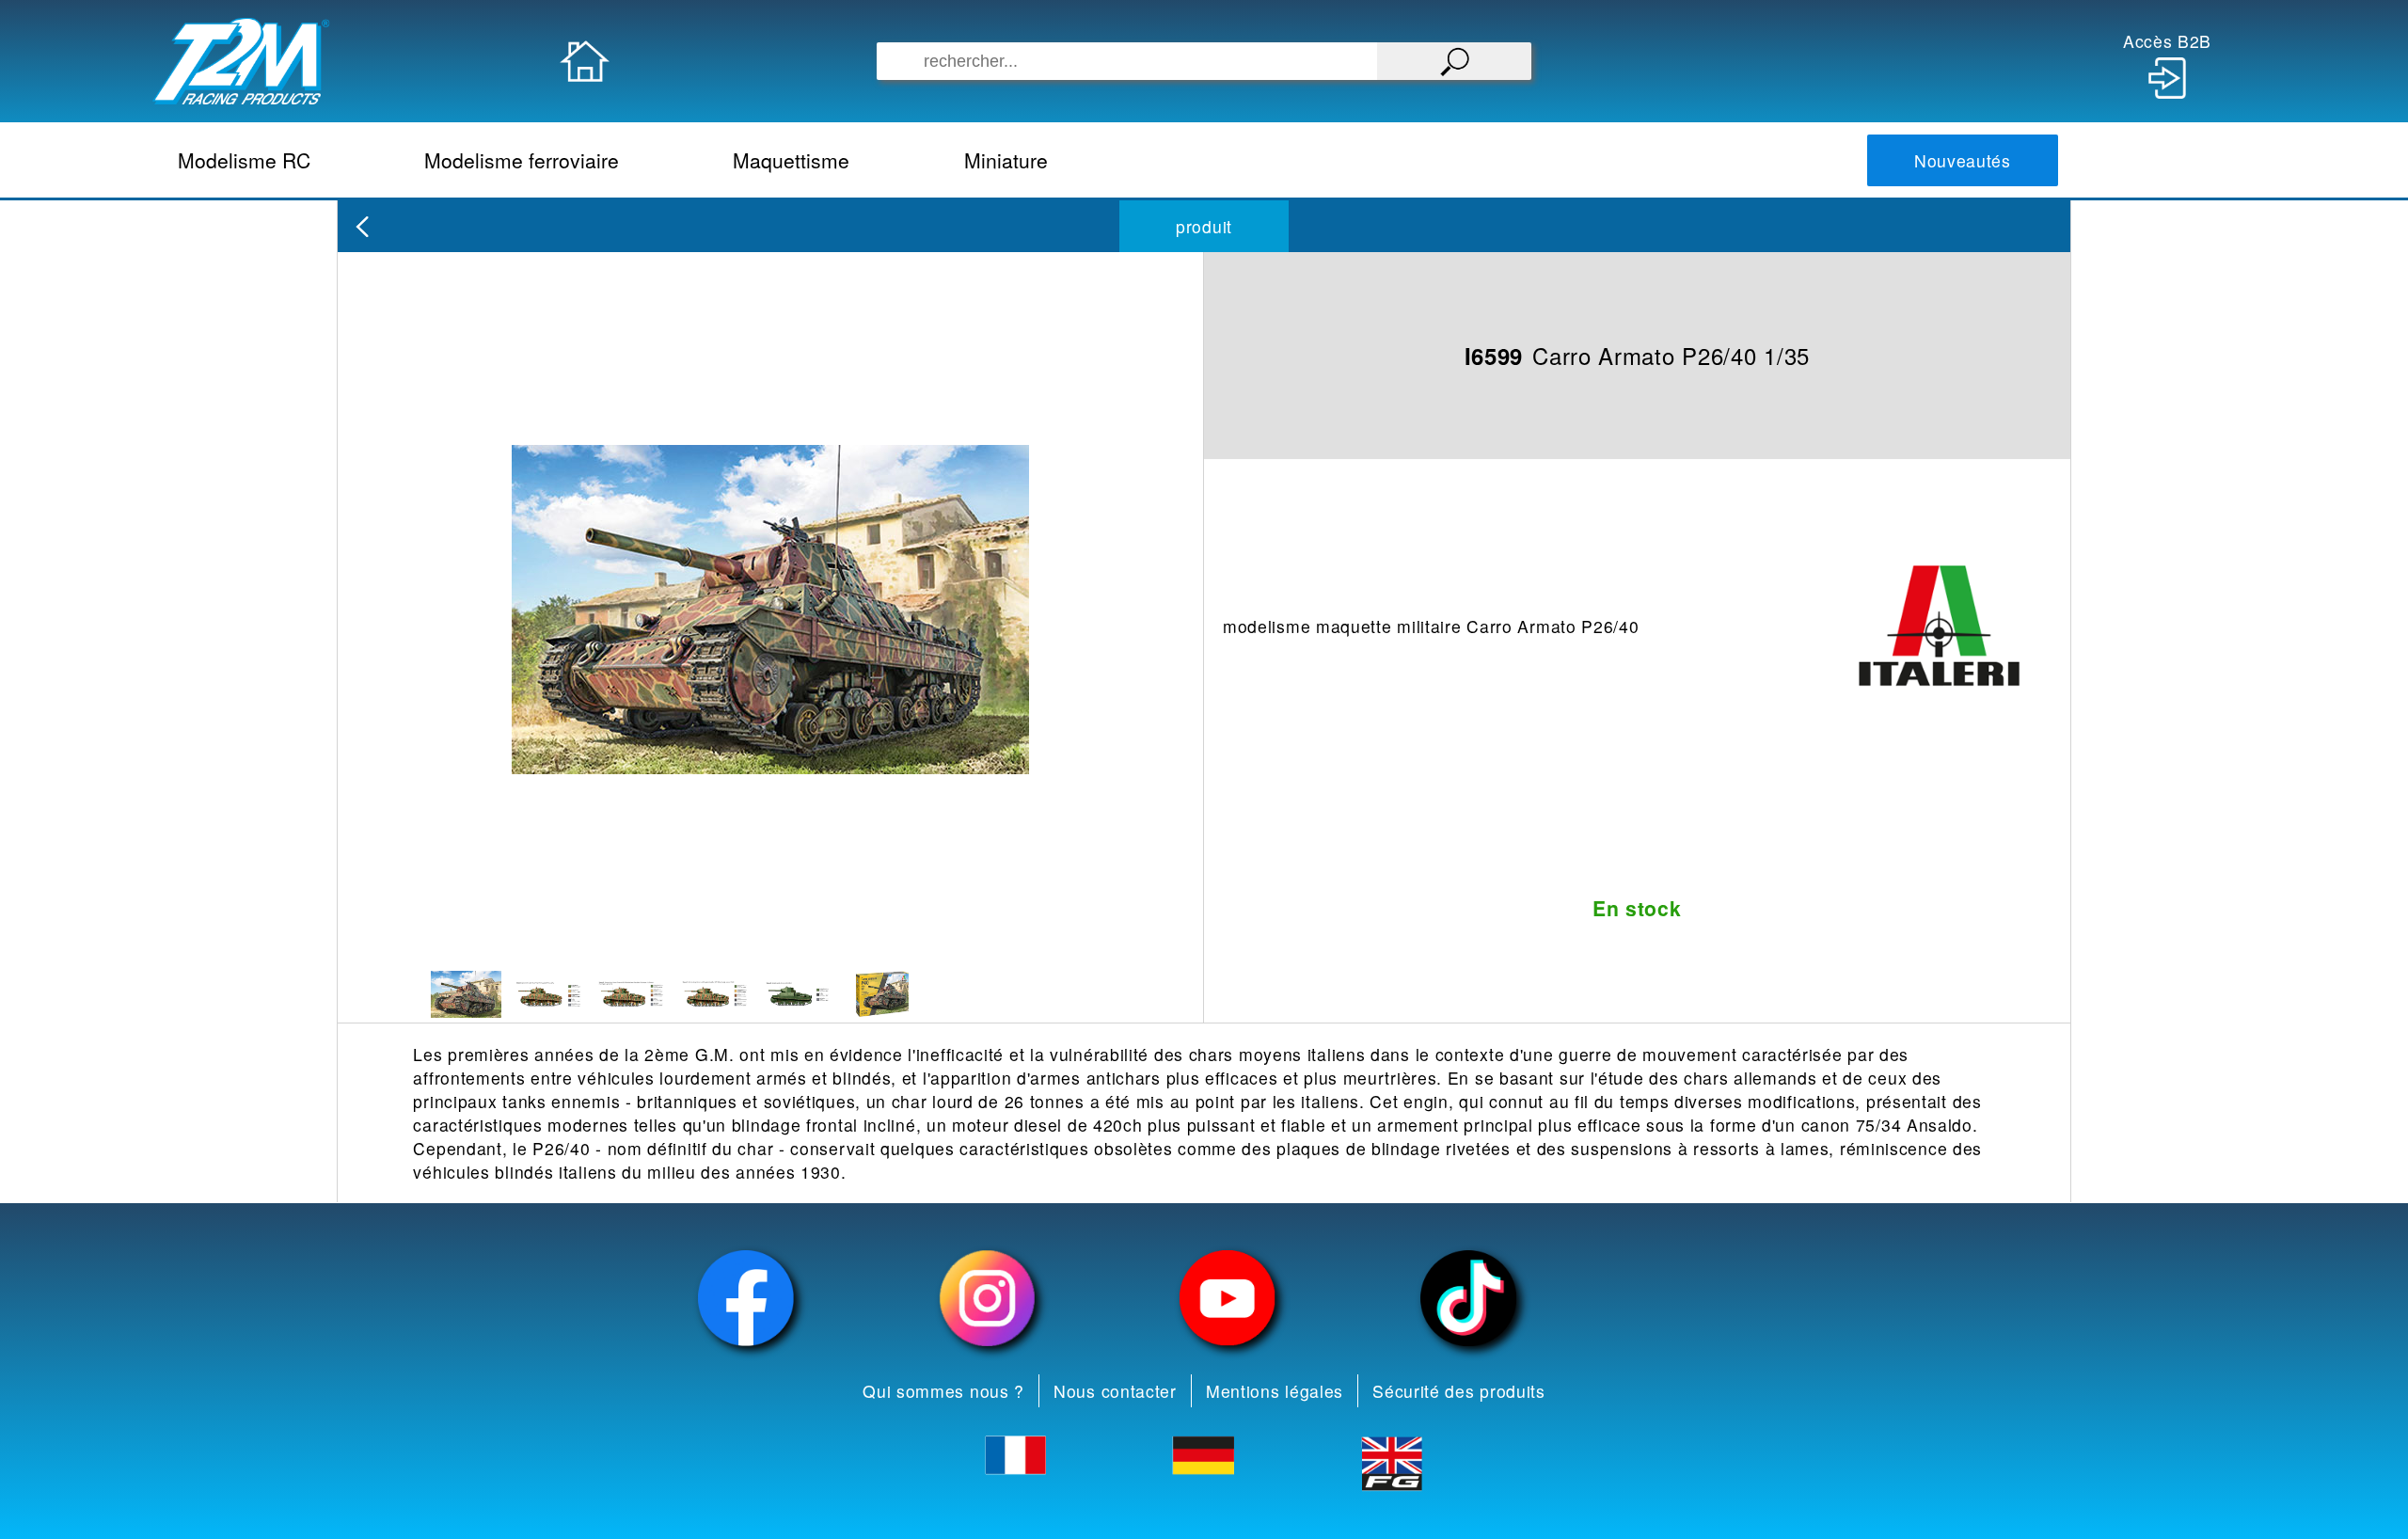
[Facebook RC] (746, 1298)
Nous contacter (1115, 1391)
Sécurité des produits (1459, 1391)
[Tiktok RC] (1468, 1298)
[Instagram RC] (987, 1298)
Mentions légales (1275, 1391)
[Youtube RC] (1228, 1298)
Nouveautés (1963, 160)
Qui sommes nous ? (943, 1391)
